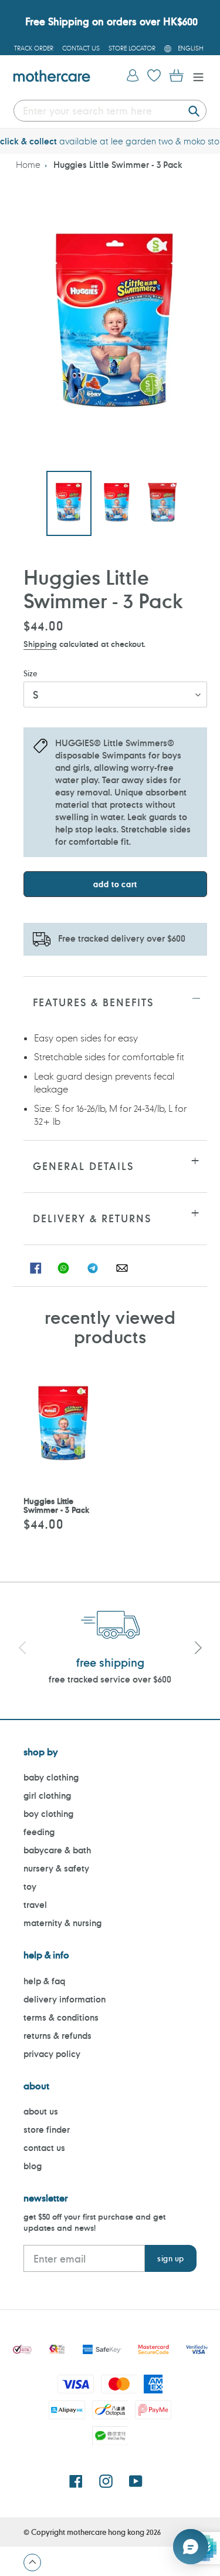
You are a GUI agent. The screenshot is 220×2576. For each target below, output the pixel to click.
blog (33, 2166)
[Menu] (195, 76)
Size (30, 673)
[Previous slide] (22, 1649)
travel (35, 1905)
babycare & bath (57, 1850)
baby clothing (51, 1777)
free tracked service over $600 (110, 1679)
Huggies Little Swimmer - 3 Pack (118, 165)
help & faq (44, 1981)
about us (41, 2111)
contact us (44, 2148)
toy (30, 1887)
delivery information (65, 1999)
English (191, 48)
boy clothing (48, 1814)
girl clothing (47, 1796)
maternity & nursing (62, 1923)
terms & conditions (61, 2017)
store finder (47, 2130)
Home (28, 165)
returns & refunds (57, 2036)
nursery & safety (56, 1868)
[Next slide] (198, 1649)
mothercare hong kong (106, 2532)
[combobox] (110, 111)
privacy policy (52, 2054)
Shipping (40, 644)
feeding (39, 1832)
